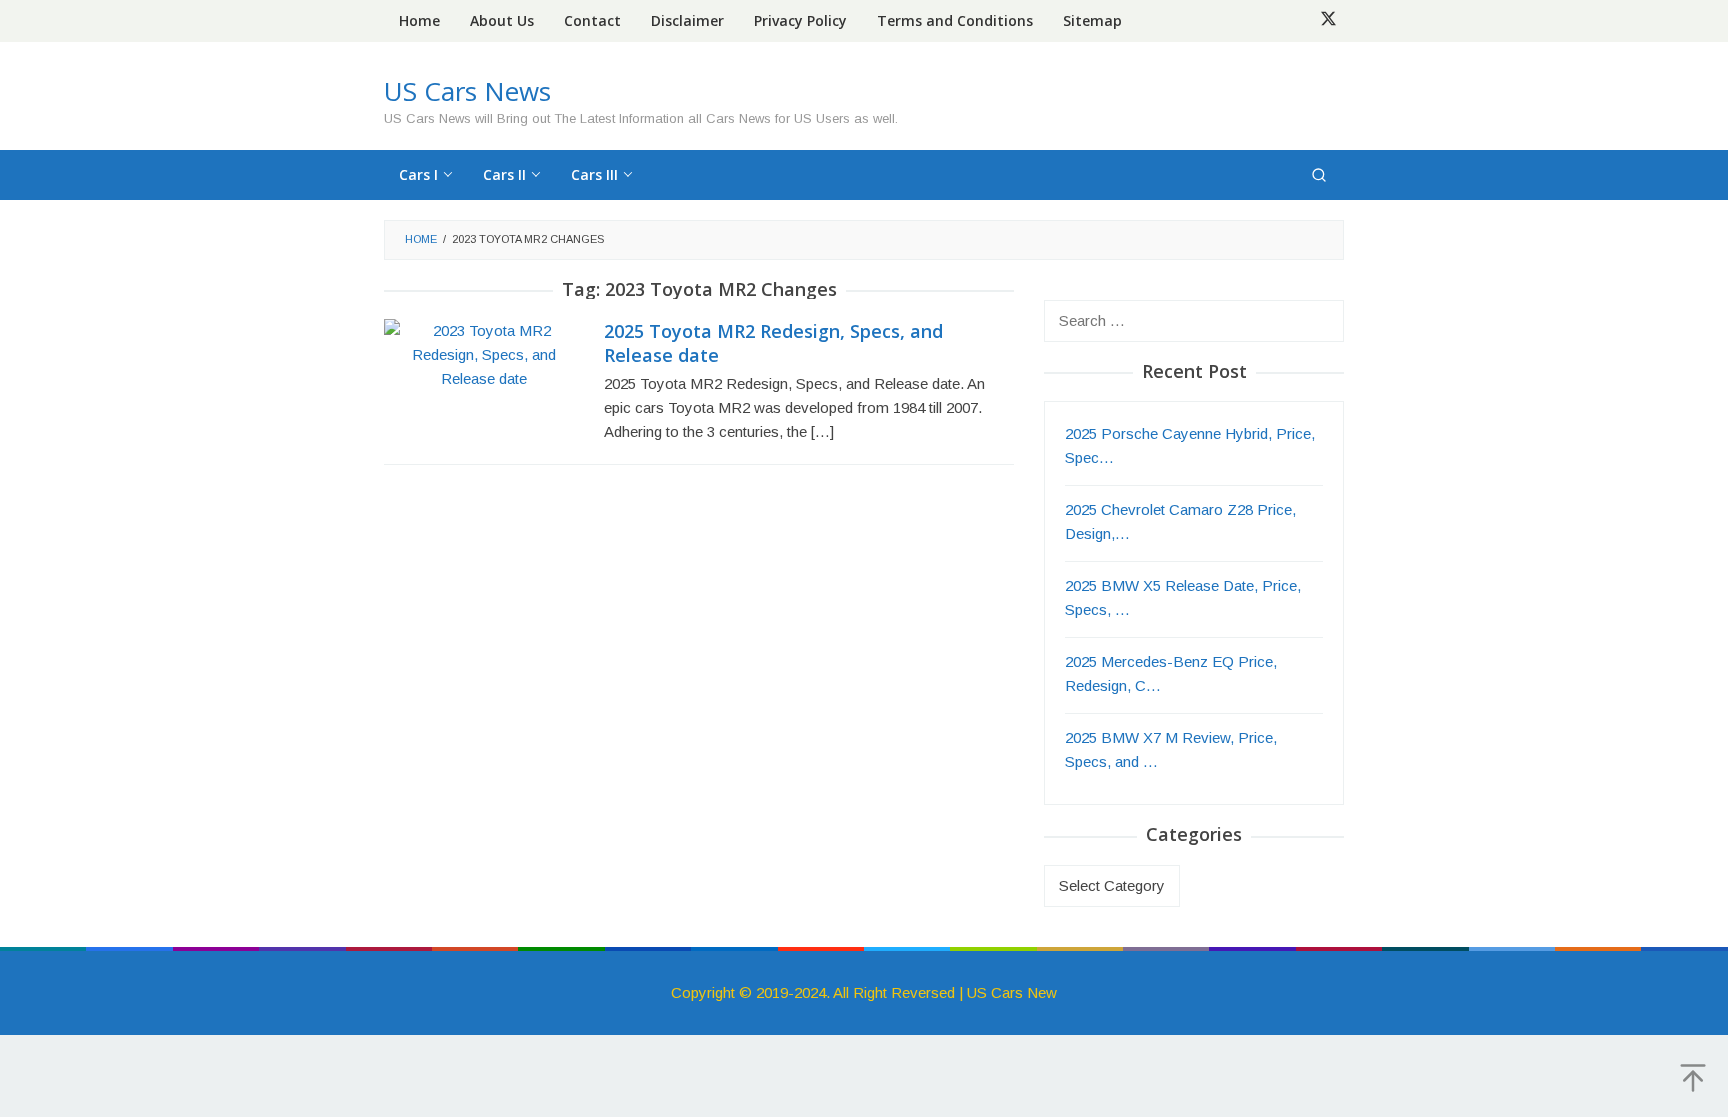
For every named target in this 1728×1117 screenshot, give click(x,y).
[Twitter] (1328, 21)
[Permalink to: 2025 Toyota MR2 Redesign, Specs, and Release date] (484, 353)
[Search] (1319, 175)
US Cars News (467, 91)
